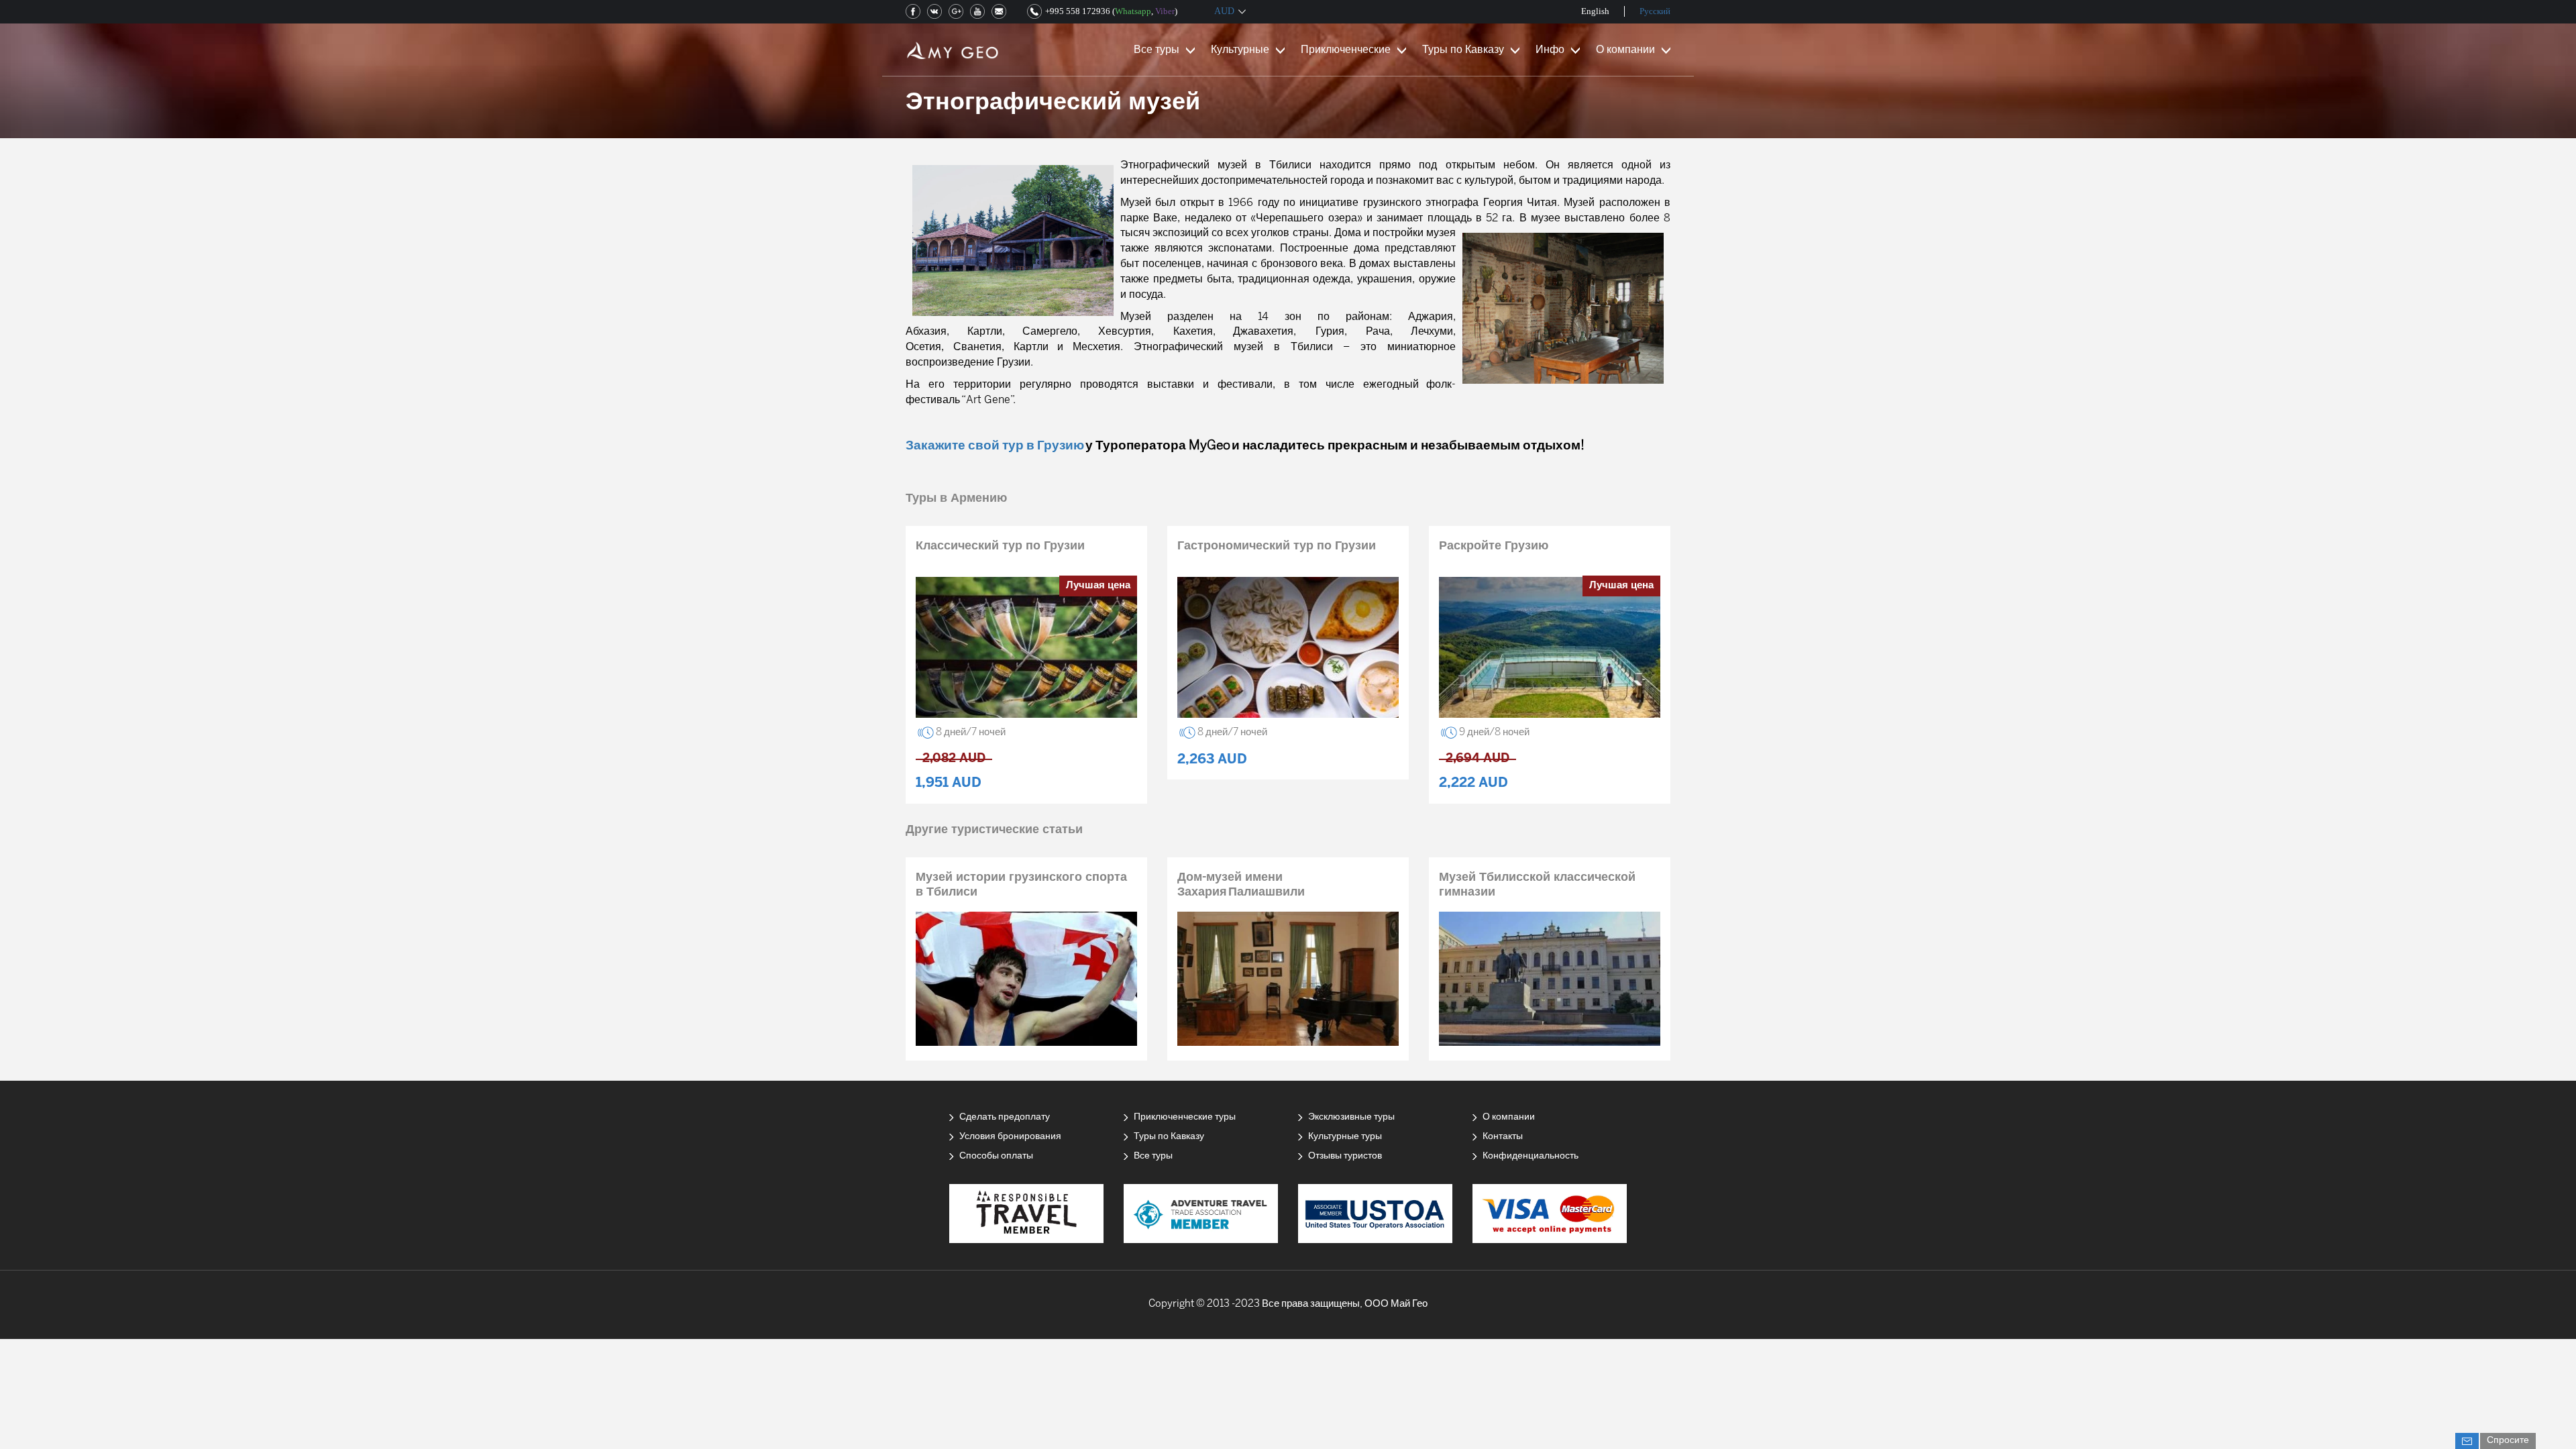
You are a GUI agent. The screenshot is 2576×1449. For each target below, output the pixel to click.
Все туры (1157, 50)
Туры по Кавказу (1463, 50)
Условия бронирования (1010, 1137)
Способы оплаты (996, 1156)
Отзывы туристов (1345, 1156)
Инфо (1550, 50)
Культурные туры (1345, 1137)
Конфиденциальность (1531, 1156)
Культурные (1240, 50)
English (1595, 11)
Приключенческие (1346, 50)
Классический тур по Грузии (1000, 546)
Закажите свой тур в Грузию (995, 446)
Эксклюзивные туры (1351, 1117)
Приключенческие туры (1185, 1117)
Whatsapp (1133, 11)
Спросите (2508, 1441)
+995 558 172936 (1078, 11)
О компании (1625, 50)
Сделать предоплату (1005, 1117)
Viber (1165, 11)
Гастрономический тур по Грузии (1277, 546)
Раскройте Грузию (1494, 546)
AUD (1224, 11)
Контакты (1503, 1137)
